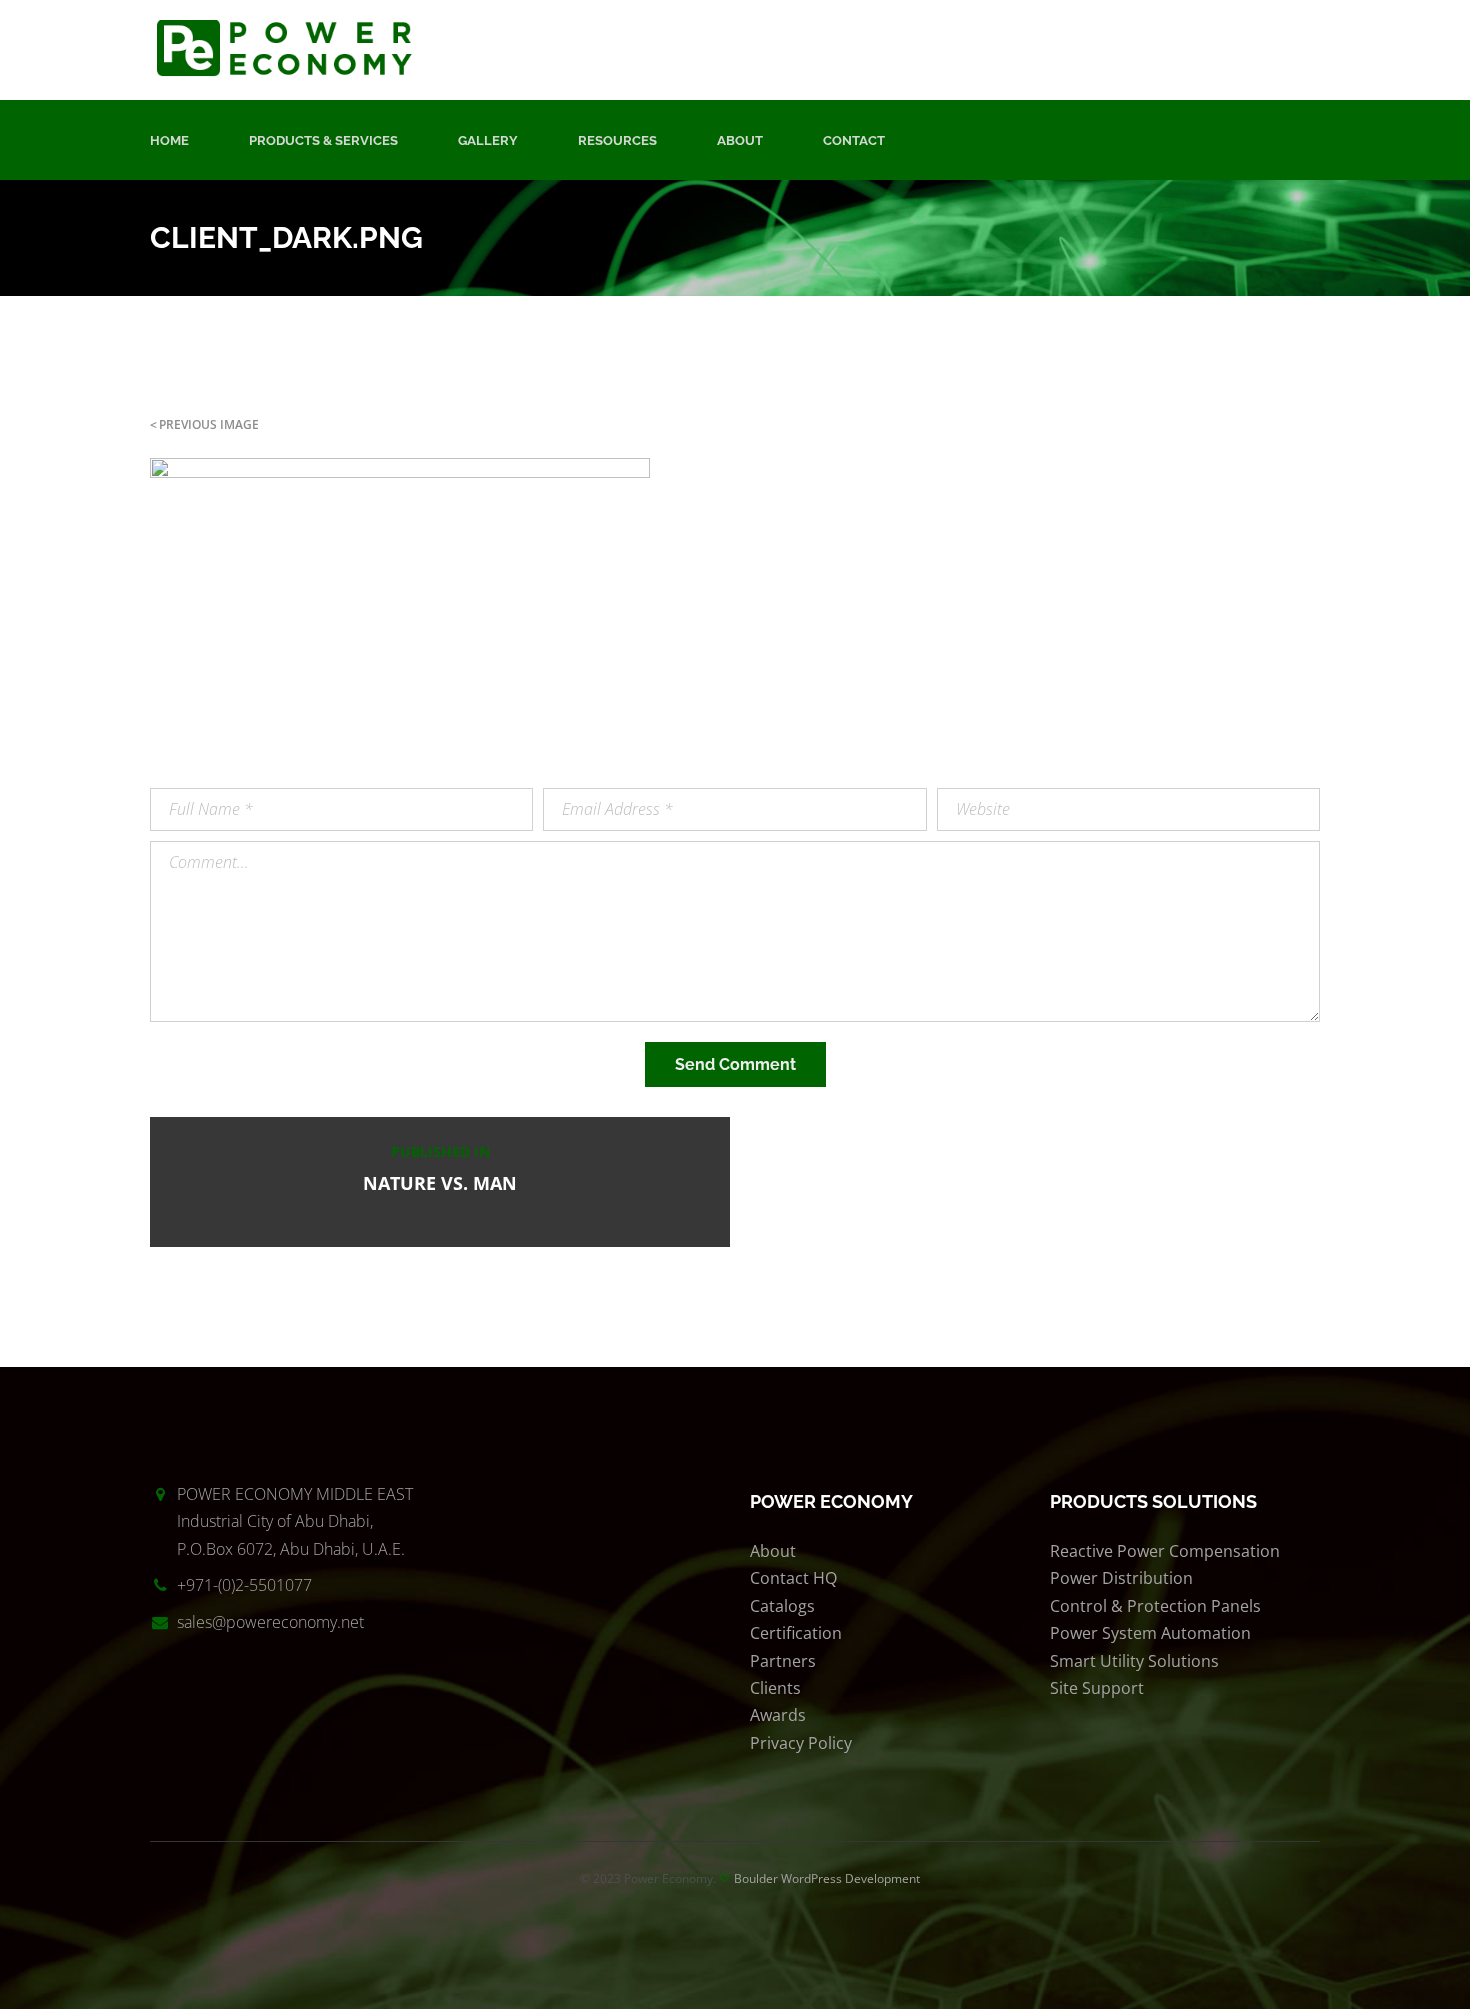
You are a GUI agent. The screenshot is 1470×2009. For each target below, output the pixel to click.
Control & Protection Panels (1155, 1606)
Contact (854, 140)
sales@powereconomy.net (270, 1622)
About (740, 140)
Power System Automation (1150, 1633)
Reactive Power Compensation (1165, 1551)
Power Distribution (1121, 1578)
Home (169, 140)
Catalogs (782, 1606)
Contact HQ (793, 1578)
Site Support (1097, 1688)
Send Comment (735, 1064)
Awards (778, 1715)
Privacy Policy (801, 1743)
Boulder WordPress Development (827, 1878)
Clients (775, 1688)
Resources (617, 140)
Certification (796, 1633)
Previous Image (209, 424)
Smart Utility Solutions (1134, 1661)
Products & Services (323, 140)
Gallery (488, 140)
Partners (783, 1661)
